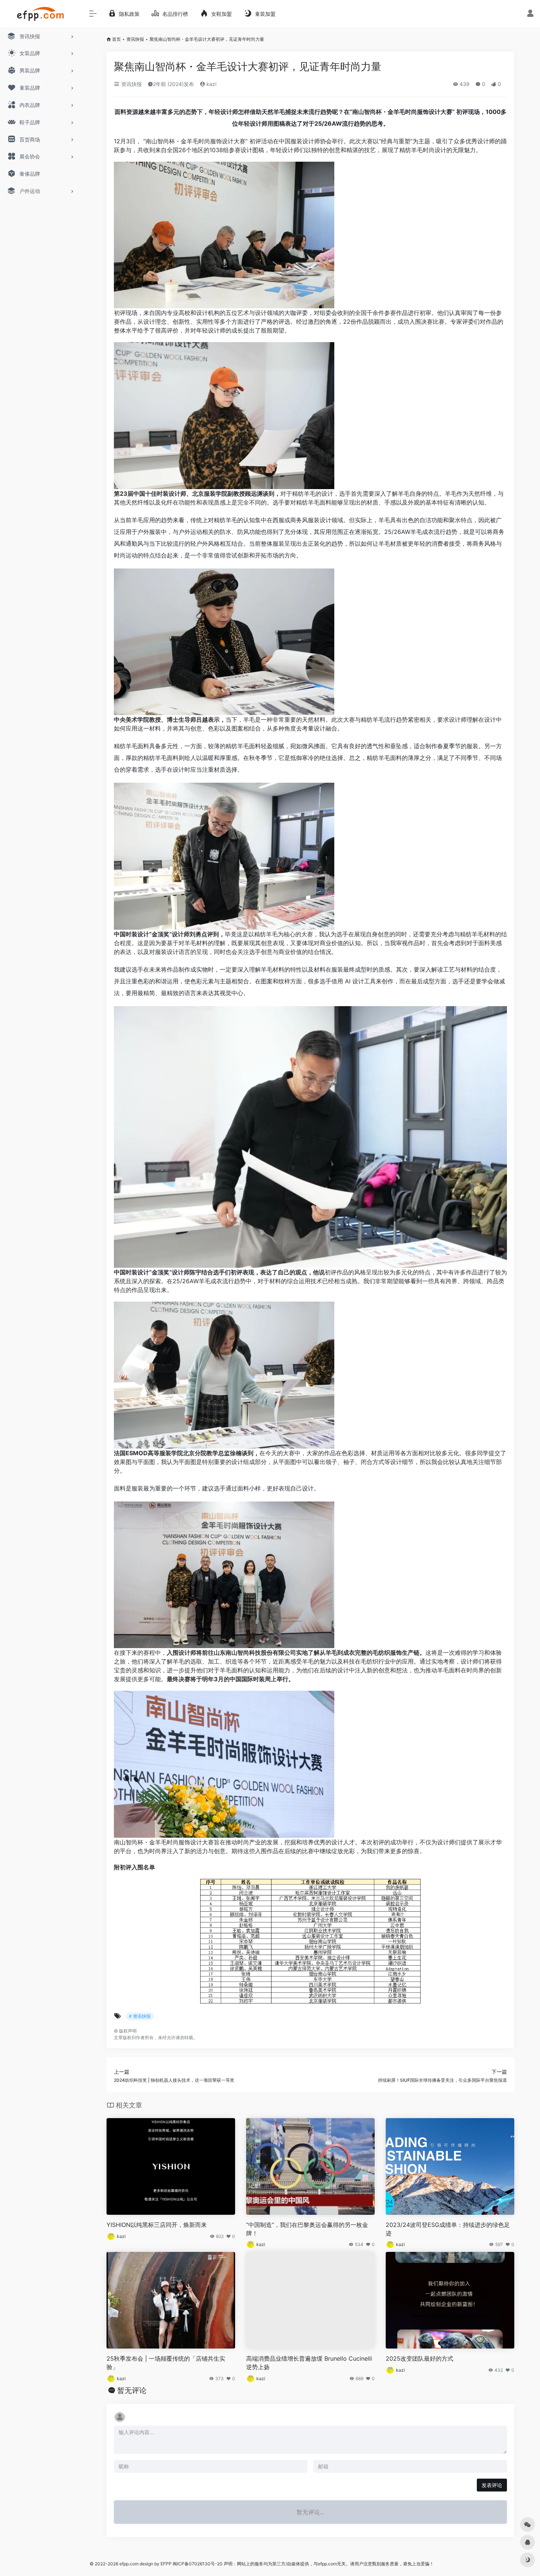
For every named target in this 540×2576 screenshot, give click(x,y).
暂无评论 (132, 2390)
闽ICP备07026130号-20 (197, 2564)
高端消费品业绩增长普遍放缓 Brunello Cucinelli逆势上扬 (309, 2363)
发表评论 (492, 2485)
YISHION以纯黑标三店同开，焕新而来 (157, 2225)
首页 (116, 39)
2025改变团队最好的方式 (420, 2358)
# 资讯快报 (140, 2016)
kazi (211, 84)
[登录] (530, 14)
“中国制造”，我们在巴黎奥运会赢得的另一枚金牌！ (307, 2229)
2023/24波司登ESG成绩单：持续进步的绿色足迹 (448, 2229)
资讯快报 (135, 39)
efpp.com (129, 2564)
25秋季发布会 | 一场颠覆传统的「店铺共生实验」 (166, 2363)
